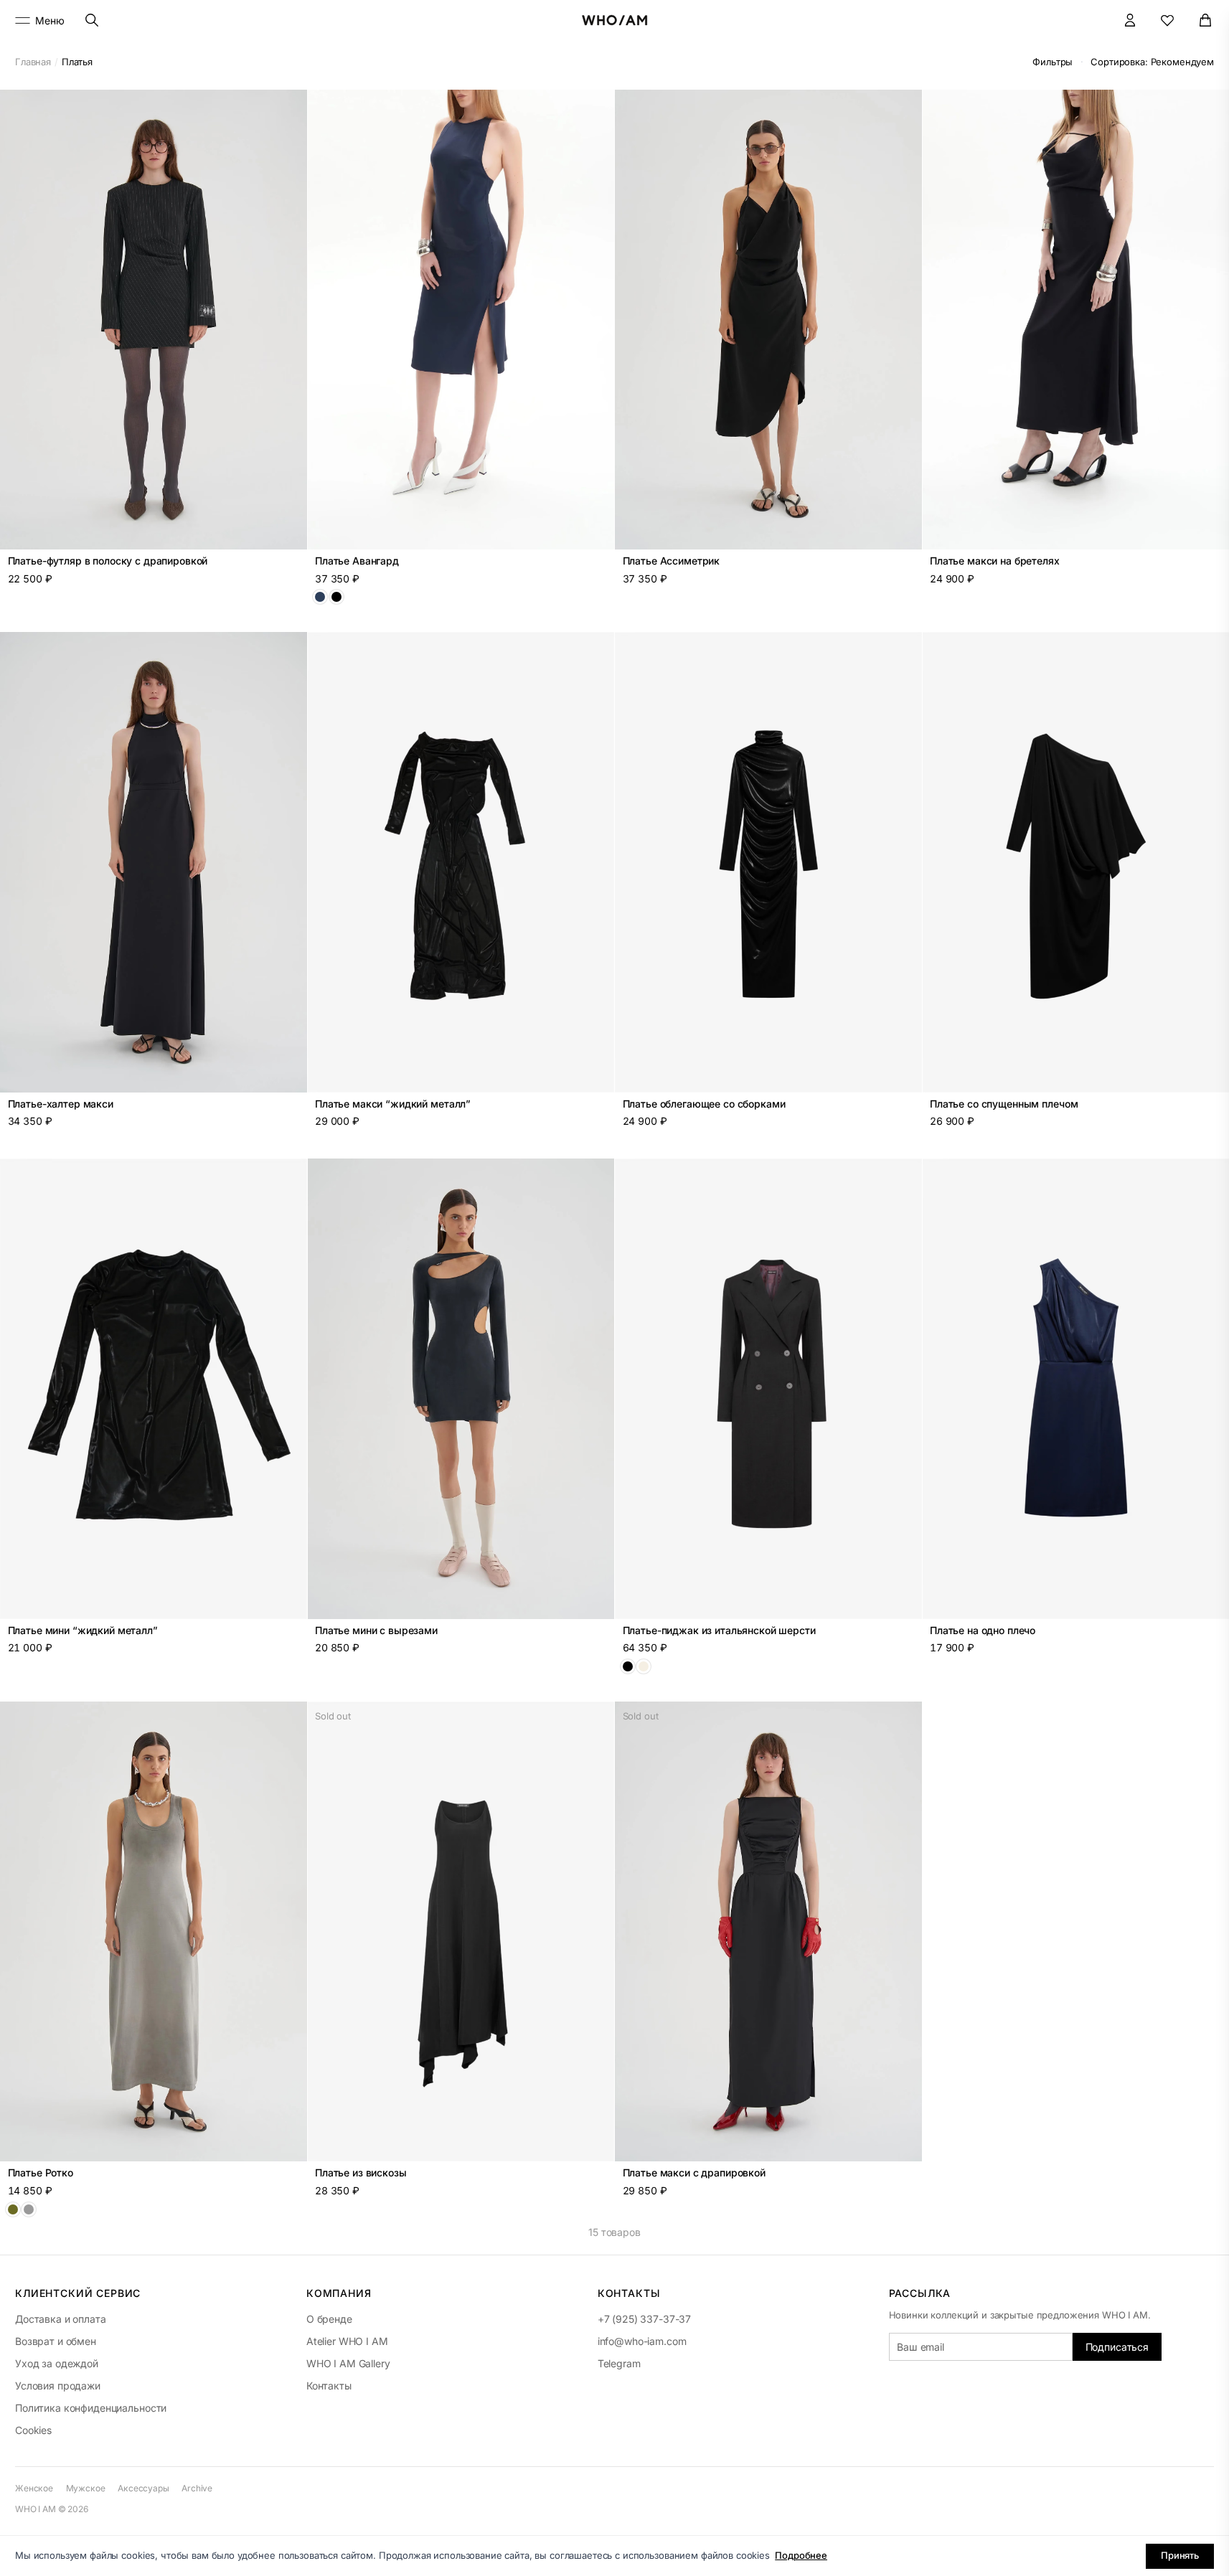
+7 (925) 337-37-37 (644, 2319)
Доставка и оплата (61, 2319)
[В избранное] (288, 108)
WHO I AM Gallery (348, 2363)
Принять (1180, 2555)
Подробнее (801, 2555)
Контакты (329, 2386)
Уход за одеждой (57, 2363)
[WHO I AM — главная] (614, 20)
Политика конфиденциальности (91, 2408)
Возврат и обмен (56, 2341)
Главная (33, 62)
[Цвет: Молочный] (644, 1666)
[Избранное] (1168, 20)
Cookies (33, 2430)
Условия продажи (58, 2386)
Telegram (619, 2363)
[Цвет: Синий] (320, 597)
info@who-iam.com (642, 2341)
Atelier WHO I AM (347, 2341)
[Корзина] (1206, 20)
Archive (197, 2488)
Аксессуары (143, 2488)
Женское (34, 2488)
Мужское (86, 2488)
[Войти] (1130, 20)
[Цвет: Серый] (29, 2209)
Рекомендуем (1152, 62)
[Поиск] (92, 20)
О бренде (329, 2319)
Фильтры (1053, 62)
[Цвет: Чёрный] (336, 597)
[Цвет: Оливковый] (13, 2209)
